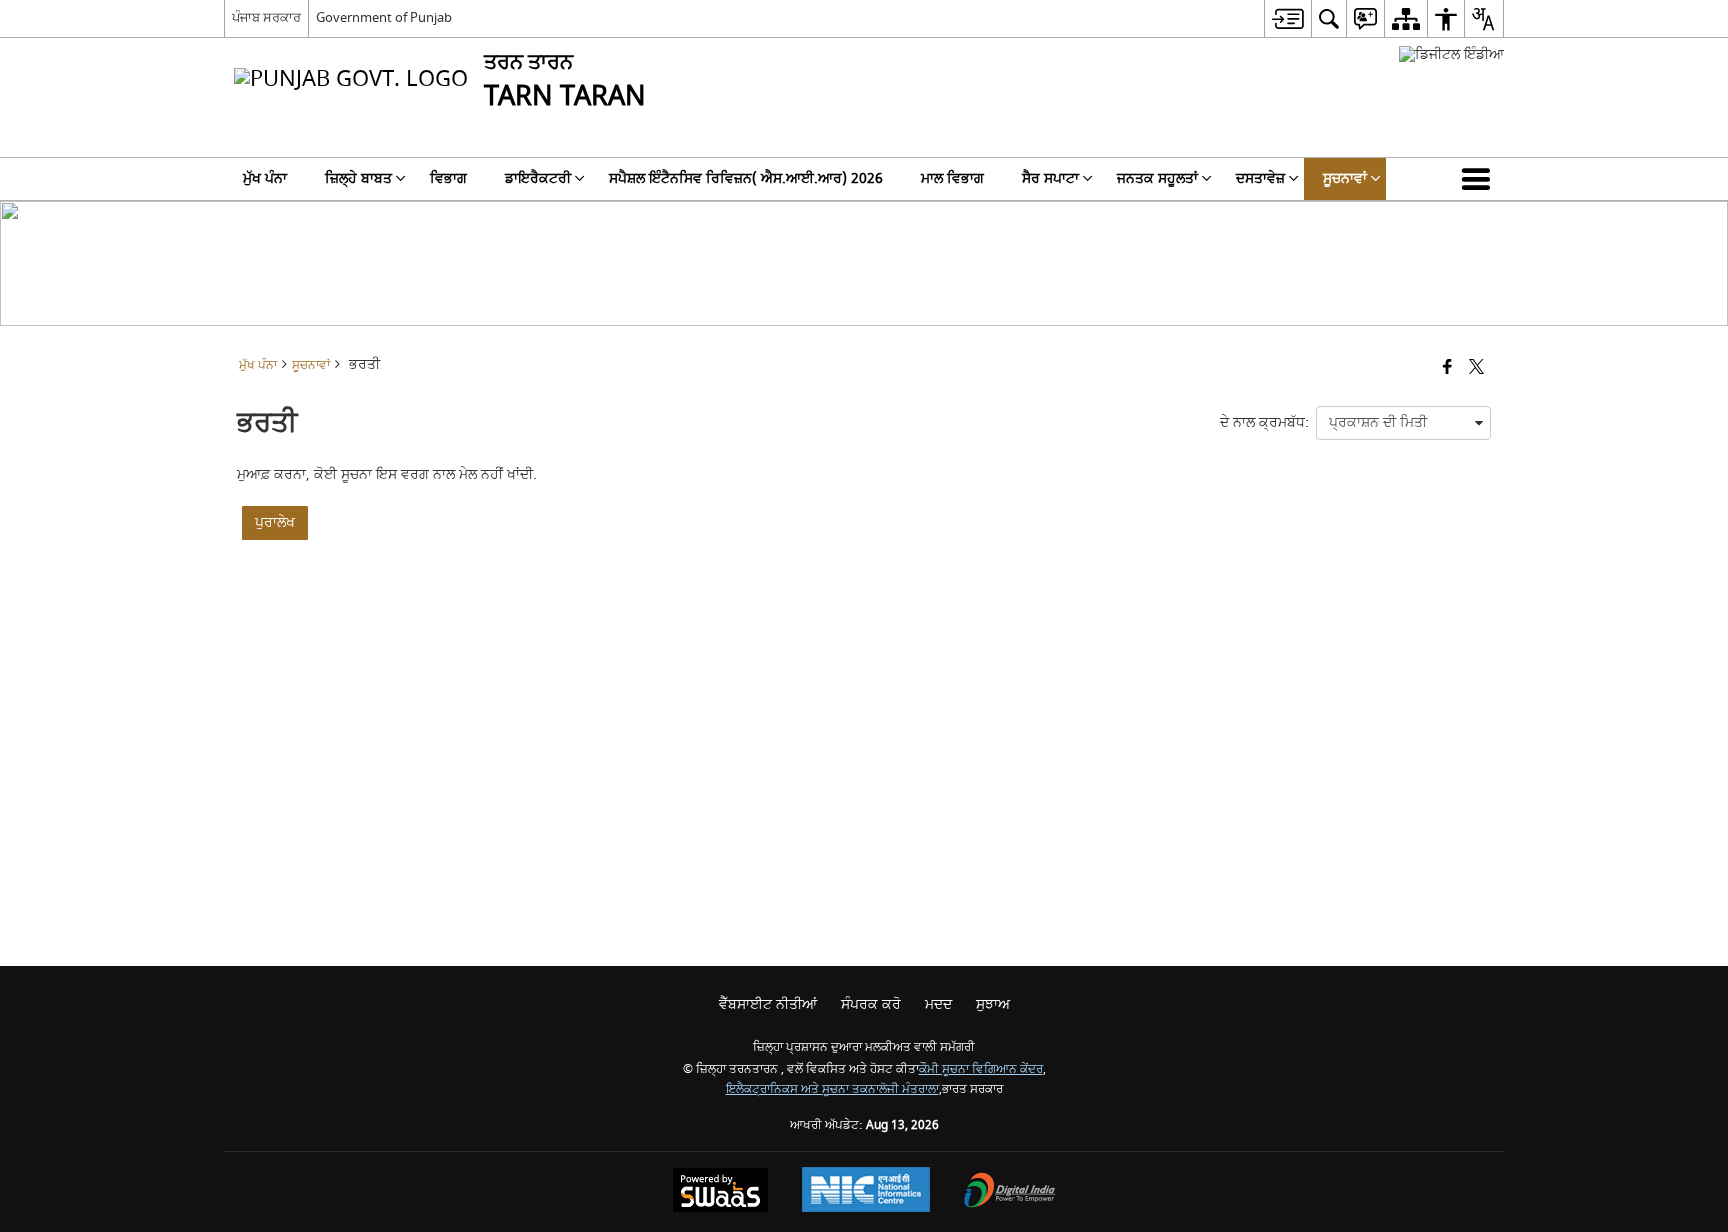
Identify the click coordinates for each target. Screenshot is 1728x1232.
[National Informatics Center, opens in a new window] (866, 1192)
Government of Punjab (384, 17)
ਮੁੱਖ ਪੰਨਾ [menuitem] (265, 178)
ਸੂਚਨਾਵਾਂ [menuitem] (1345, 178)
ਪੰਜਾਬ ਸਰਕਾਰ (266, 17)
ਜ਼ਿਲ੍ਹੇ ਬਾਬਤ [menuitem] (358, 178)
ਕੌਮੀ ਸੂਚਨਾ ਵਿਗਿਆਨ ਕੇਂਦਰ (981, 1069)
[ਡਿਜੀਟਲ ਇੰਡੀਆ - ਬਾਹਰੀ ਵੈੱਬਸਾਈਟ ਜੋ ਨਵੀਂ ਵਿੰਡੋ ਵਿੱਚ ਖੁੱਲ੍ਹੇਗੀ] (1451, 54)
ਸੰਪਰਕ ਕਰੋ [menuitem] (871, 1004)
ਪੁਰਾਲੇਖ (275, 522)
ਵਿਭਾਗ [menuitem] (448, 178)
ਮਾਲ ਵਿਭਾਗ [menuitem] (952, 178)
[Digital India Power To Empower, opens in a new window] (1010, 1192)
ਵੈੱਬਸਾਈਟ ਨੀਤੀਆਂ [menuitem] (768, 1004)
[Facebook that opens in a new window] (1447, 368)
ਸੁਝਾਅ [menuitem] (993, 1004)
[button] (1480, 179)
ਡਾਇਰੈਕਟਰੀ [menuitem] (538, 178)
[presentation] (1403, 423)
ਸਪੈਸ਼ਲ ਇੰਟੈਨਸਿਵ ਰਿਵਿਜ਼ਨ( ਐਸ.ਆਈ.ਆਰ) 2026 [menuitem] (746, 178)
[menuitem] (1287, 18)
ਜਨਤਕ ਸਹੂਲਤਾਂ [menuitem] (1157, 178)
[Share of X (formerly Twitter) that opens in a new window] (1476, 368)
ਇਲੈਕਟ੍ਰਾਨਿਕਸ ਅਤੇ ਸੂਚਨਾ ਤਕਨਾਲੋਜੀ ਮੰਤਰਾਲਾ (832, 1089)
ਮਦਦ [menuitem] (938, 1004)
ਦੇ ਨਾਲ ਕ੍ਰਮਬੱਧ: (1264, 422)
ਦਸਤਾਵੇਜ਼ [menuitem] (1260, 178)
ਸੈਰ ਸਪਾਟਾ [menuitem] (1050, 178)
